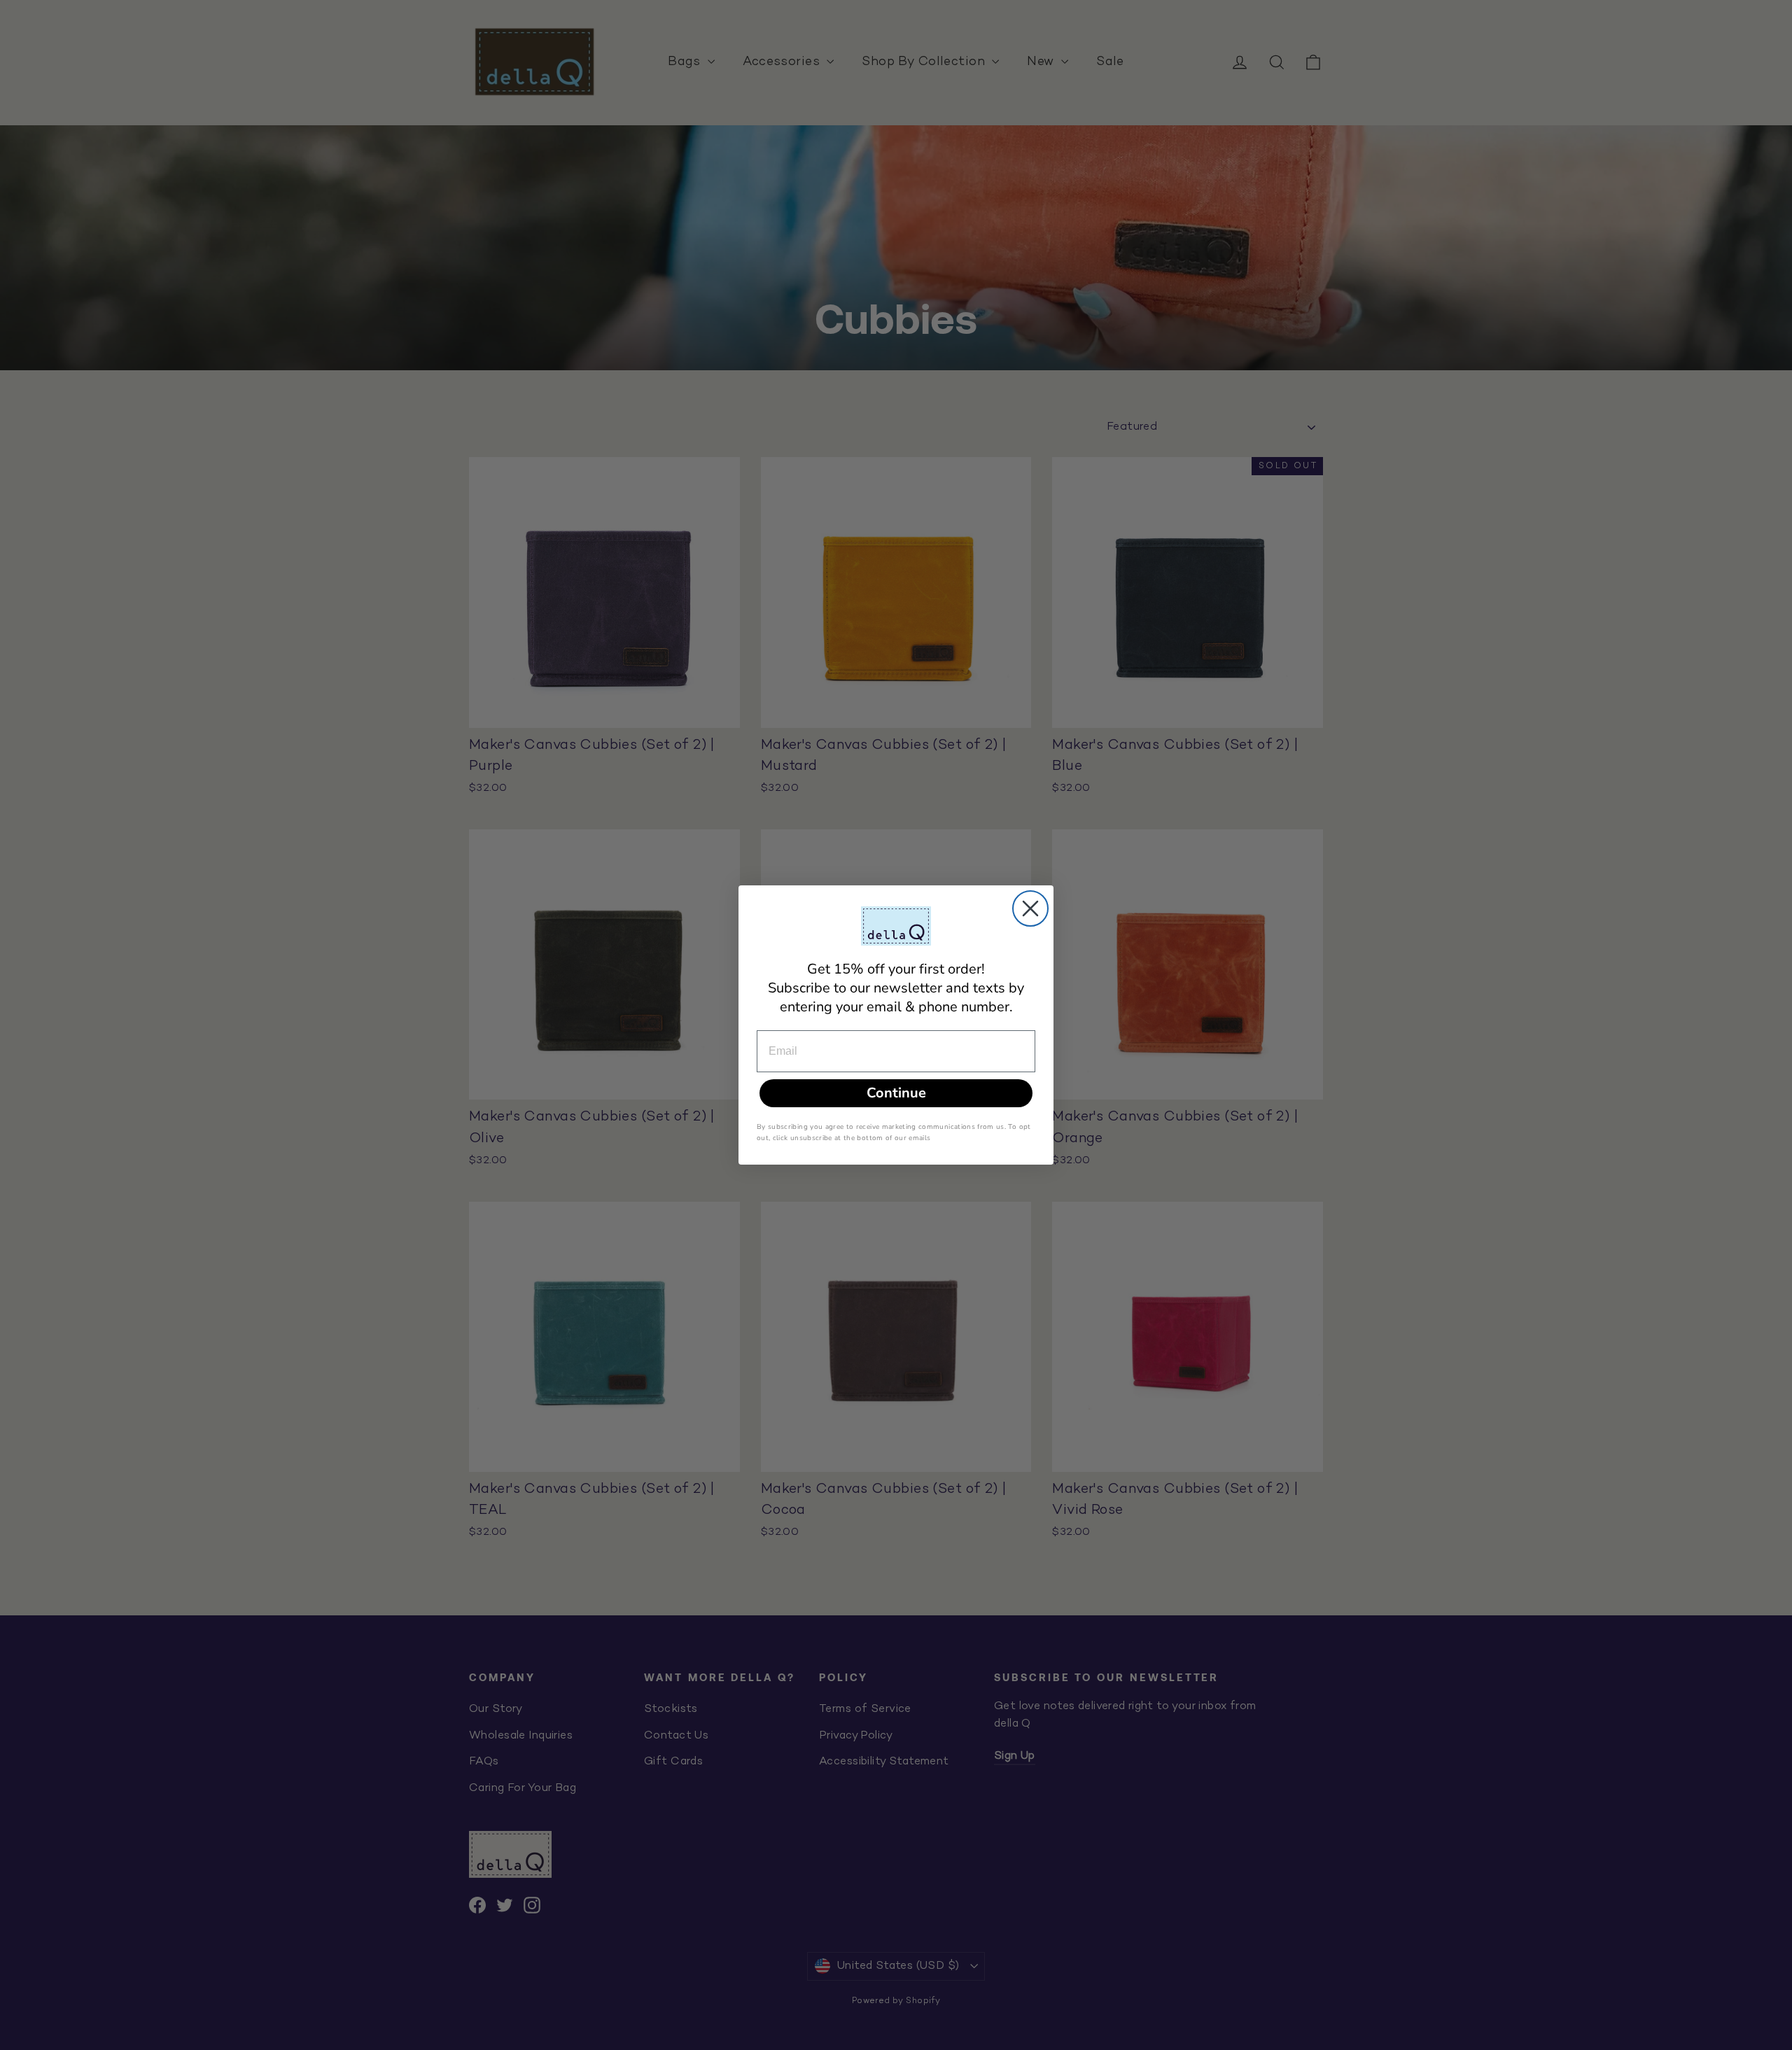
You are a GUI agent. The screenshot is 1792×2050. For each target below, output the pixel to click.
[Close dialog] (1030, 908)
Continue (896, 1093)
